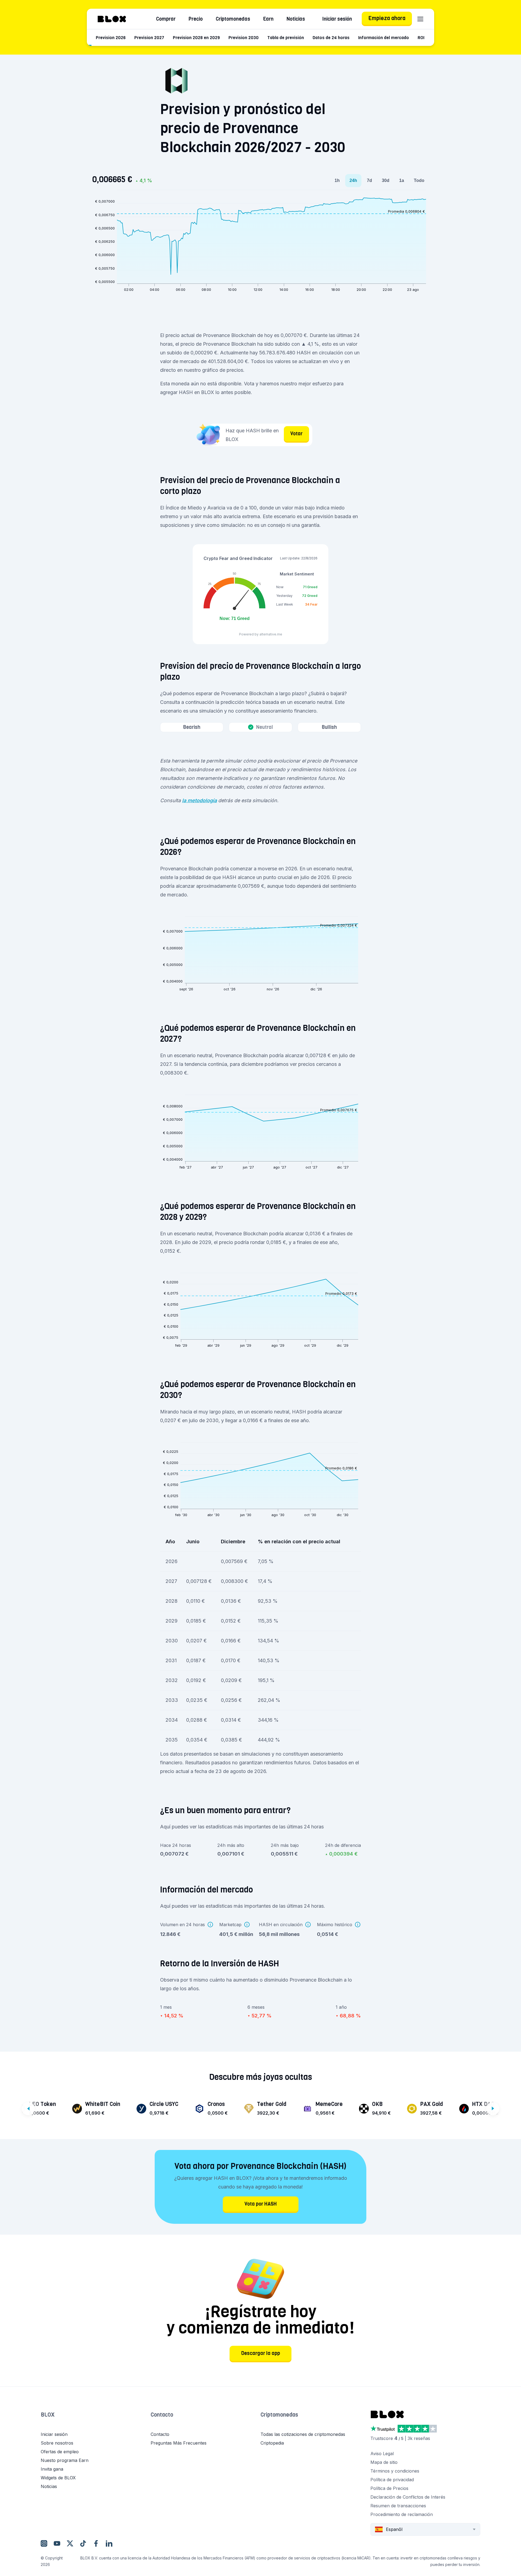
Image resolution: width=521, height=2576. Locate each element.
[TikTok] (83, 2543)
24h (353, 180)
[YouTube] (57, 2543)
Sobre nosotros (57, 2443)
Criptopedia (272, 2443)
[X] (70, 2543)
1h (337, 180)
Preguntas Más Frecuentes (179, 2443)
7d (369, 180)
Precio (196, 19)
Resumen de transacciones (398, 2506)
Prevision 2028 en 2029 (196, 38)
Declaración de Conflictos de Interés (408, 2497)
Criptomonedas (233, 19)
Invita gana (52, 2469)
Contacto (162, 2415)
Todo (419, 180)
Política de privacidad (392, 2480)
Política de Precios (389, 2488)
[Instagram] (44, 2543)
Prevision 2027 (149, 38)
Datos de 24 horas (331, 38)
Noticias (296, 19)
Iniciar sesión (337, 19)
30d (386, 180)
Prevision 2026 (111, 38)
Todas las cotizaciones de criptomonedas (303, 2434)
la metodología (199, 800)
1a (402, 180)
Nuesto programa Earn (65, 2460)
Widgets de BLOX (58, 2478)
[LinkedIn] (109, 2543)
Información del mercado (384, 38)
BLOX (48, 2415)
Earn (268, 19)
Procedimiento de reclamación (402, 2514)
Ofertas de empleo (60, 2452)
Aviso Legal (382, 2454)
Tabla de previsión (286, 38)
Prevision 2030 (244, 38)
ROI (421, 38)
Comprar (166, 19)
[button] (96, 2420)
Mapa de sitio (384, 2462)
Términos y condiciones (395, 2471)
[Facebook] (96, 2543)
